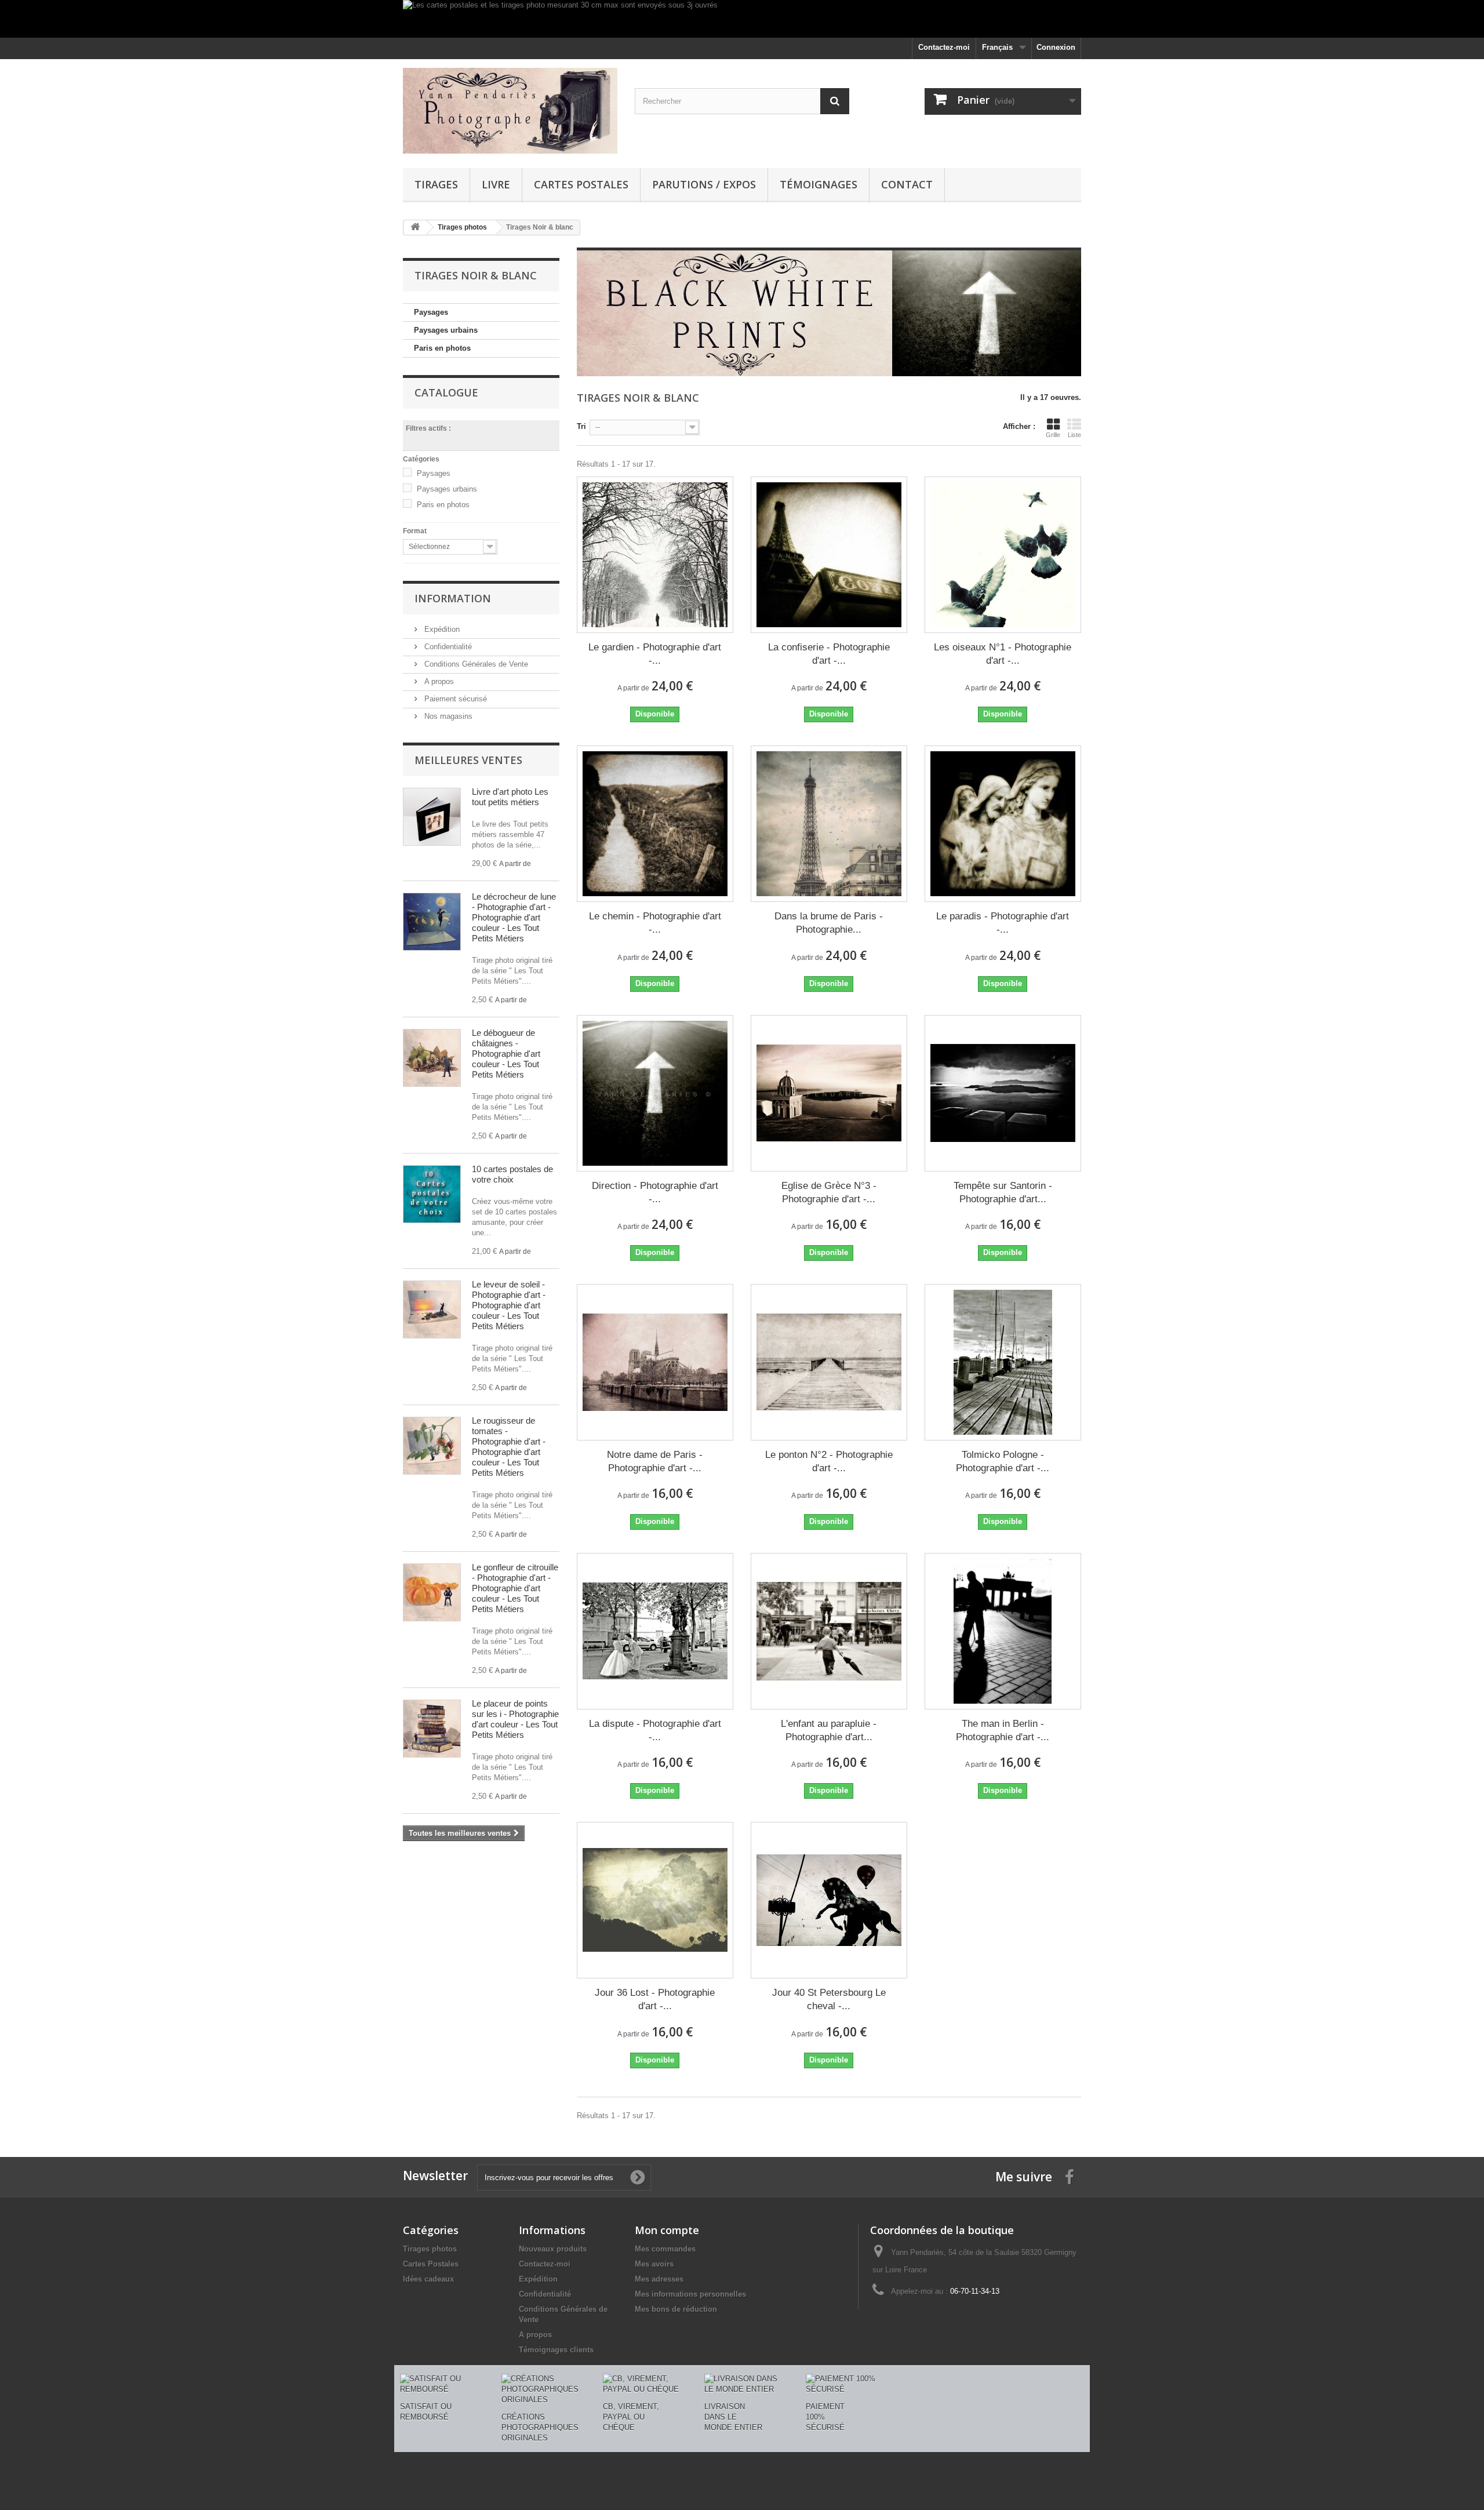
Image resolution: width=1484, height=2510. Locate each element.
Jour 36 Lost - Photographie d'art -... (655, 1999)
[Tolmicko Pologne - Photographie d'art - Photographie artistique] (1003, 1362)
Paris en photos (442, 348)
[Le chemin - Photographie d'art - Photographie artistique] (655, 824)
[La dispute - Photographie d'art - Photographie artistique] (655, 1631)
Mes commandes (665, 2249)
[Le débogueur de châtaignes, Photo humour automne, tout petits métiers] (432, 1058)
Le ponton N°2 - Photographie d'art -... (829, 1461)
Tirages (436, 184)
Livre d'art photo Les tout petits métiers (510, 797)
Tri (581, 426)
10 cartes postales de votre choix (512, 1174)
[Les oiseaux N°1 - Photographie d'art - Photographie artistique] (1003, 555)
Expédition (441, 629)
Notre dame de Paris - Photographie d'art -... (655, 1461)
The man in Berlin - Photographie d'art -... (1003, 1730)
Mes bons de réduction (676, 2309)
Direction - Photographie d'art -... (655, 1192)
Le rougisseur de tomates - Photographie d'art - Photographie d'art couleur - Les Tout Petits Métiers (509, 1447)
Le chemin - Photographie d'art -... (655, 923)
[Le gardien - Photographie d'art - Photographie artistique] (655, 555)
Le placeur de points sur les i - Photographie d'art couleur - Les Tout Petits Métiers (515, 1719)
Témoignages (819, 184)
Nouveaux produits (553, 2249)
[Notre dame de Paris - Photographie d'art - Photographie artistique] (655, 1362)
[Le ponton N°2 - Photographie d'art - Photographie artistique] (829, 1362)
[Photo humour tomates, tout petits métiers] (432, 1446)
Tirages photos (430, 2249)
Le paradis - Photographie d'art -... (1003, 923)
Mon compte (667, 2230)
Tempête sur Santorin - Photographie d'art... (1003, 1192)
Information (453, 598)
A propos (438, 681)
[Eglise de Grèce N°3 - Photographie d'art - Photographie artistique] (829, 1093)
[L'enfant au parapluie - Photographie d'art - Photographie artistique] (829, 1631)
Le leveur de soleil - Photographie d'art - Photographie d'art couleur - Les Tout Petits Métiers (509, 1305)
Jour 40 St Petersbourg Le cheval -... (829, 1999)
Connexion (1056, 47)
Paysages (431, 312)
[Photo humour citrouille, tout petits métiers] (432, 1592)
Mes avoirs (654, 2264)
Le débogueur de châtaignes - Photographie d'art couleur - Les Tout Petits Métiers (506, 1054)
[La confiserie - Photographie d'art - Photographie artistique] (829, 555)
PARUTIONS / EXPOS (704, 184)
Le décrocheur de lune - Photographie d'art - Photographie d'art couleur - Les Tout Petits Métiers (514, 917)
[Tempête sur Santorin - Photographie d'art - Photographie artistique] (1003, 1093)
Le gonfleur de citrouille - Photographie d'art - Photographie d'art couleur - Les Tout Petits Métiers (515, 1588)
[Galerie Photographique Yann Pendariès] (510, 111)
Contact (907, 184)
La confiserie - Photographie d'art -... (829, 654)
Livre (496, 184)
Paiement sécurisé (454, 699)
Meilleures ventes (468, 760)
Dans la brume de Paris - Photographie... (829, 923)
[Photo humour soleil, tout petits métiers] (432, 1309)
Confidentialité (447, 647)
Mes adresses (659, 2279)
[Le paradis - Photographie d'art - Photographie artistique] (1003, 824)
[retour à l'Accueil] (415, 228)
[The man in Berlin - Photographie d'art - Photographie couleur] (1003, 1631)
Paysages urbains (446, 330)
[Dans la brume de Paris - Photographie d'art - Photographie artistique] (829, 824)
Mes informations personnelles (690, 2294)
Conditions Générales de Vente (475, 664)
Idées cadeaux (428, 2279)
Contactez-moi (944, 47)
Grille (1053, 435)
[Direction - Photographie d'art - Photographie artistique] (655, 1093)
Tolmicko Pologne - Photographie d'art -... (1003, 1461)
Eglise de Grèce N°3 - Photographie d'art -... (829, 1192)
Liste (1074, 435)
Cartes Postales (581, 184)
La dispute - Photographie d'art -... (655, 1730)
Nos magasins (447, 716)
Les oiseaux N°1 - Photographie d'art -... (1003, 654)
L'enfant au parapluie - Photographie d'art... (829, 1730)
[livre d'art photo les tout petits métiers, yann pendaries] (432, 817)
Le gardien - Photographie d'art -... (655, 654)
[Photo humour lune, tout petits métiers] (432, 922)
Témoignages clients (556, 2350)
